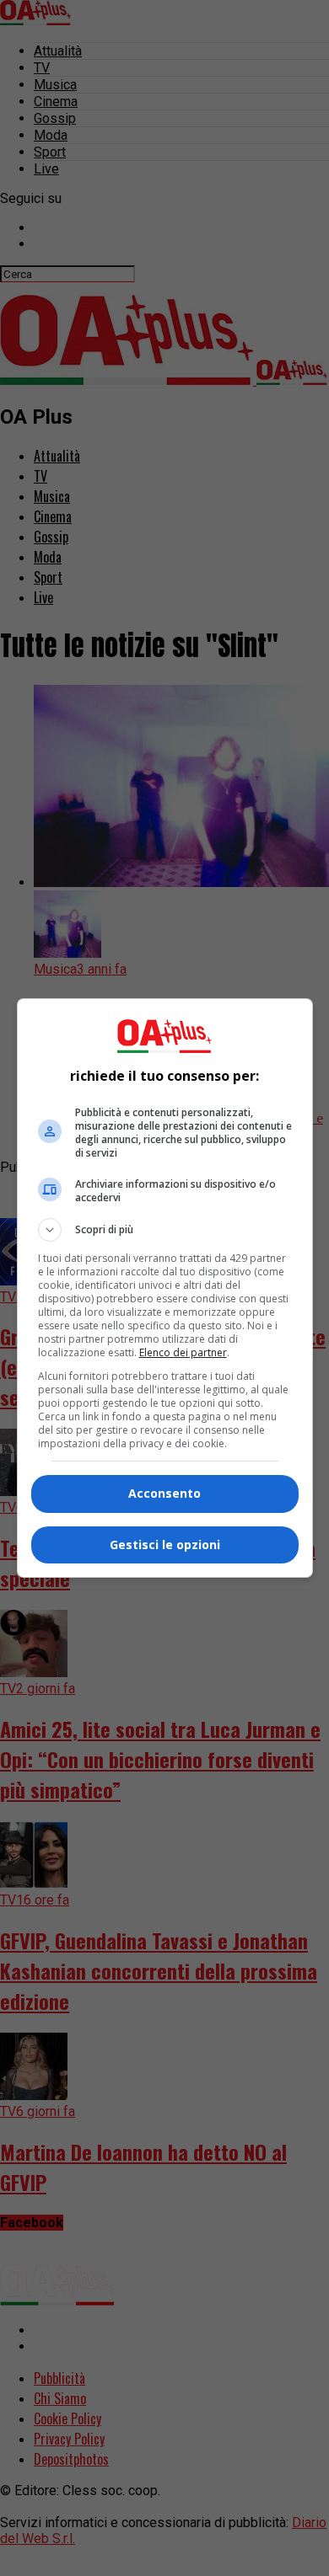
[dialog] (165, 1288)
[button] (165, 1230)
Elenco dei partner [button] (183, 1352)
